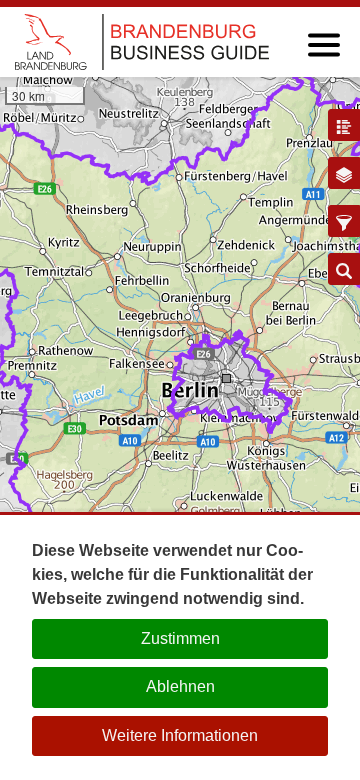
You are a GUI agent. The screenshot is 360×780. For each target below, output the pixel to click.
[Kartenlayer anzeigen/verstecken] (344, 173)
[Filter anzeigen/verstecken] (344, 221)
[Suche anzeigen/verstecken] (344, 269)
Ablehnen (180, 686)
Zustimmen (180, 638)
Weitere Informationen (180, 735)
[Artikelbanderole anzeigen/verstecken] (344, 125)
